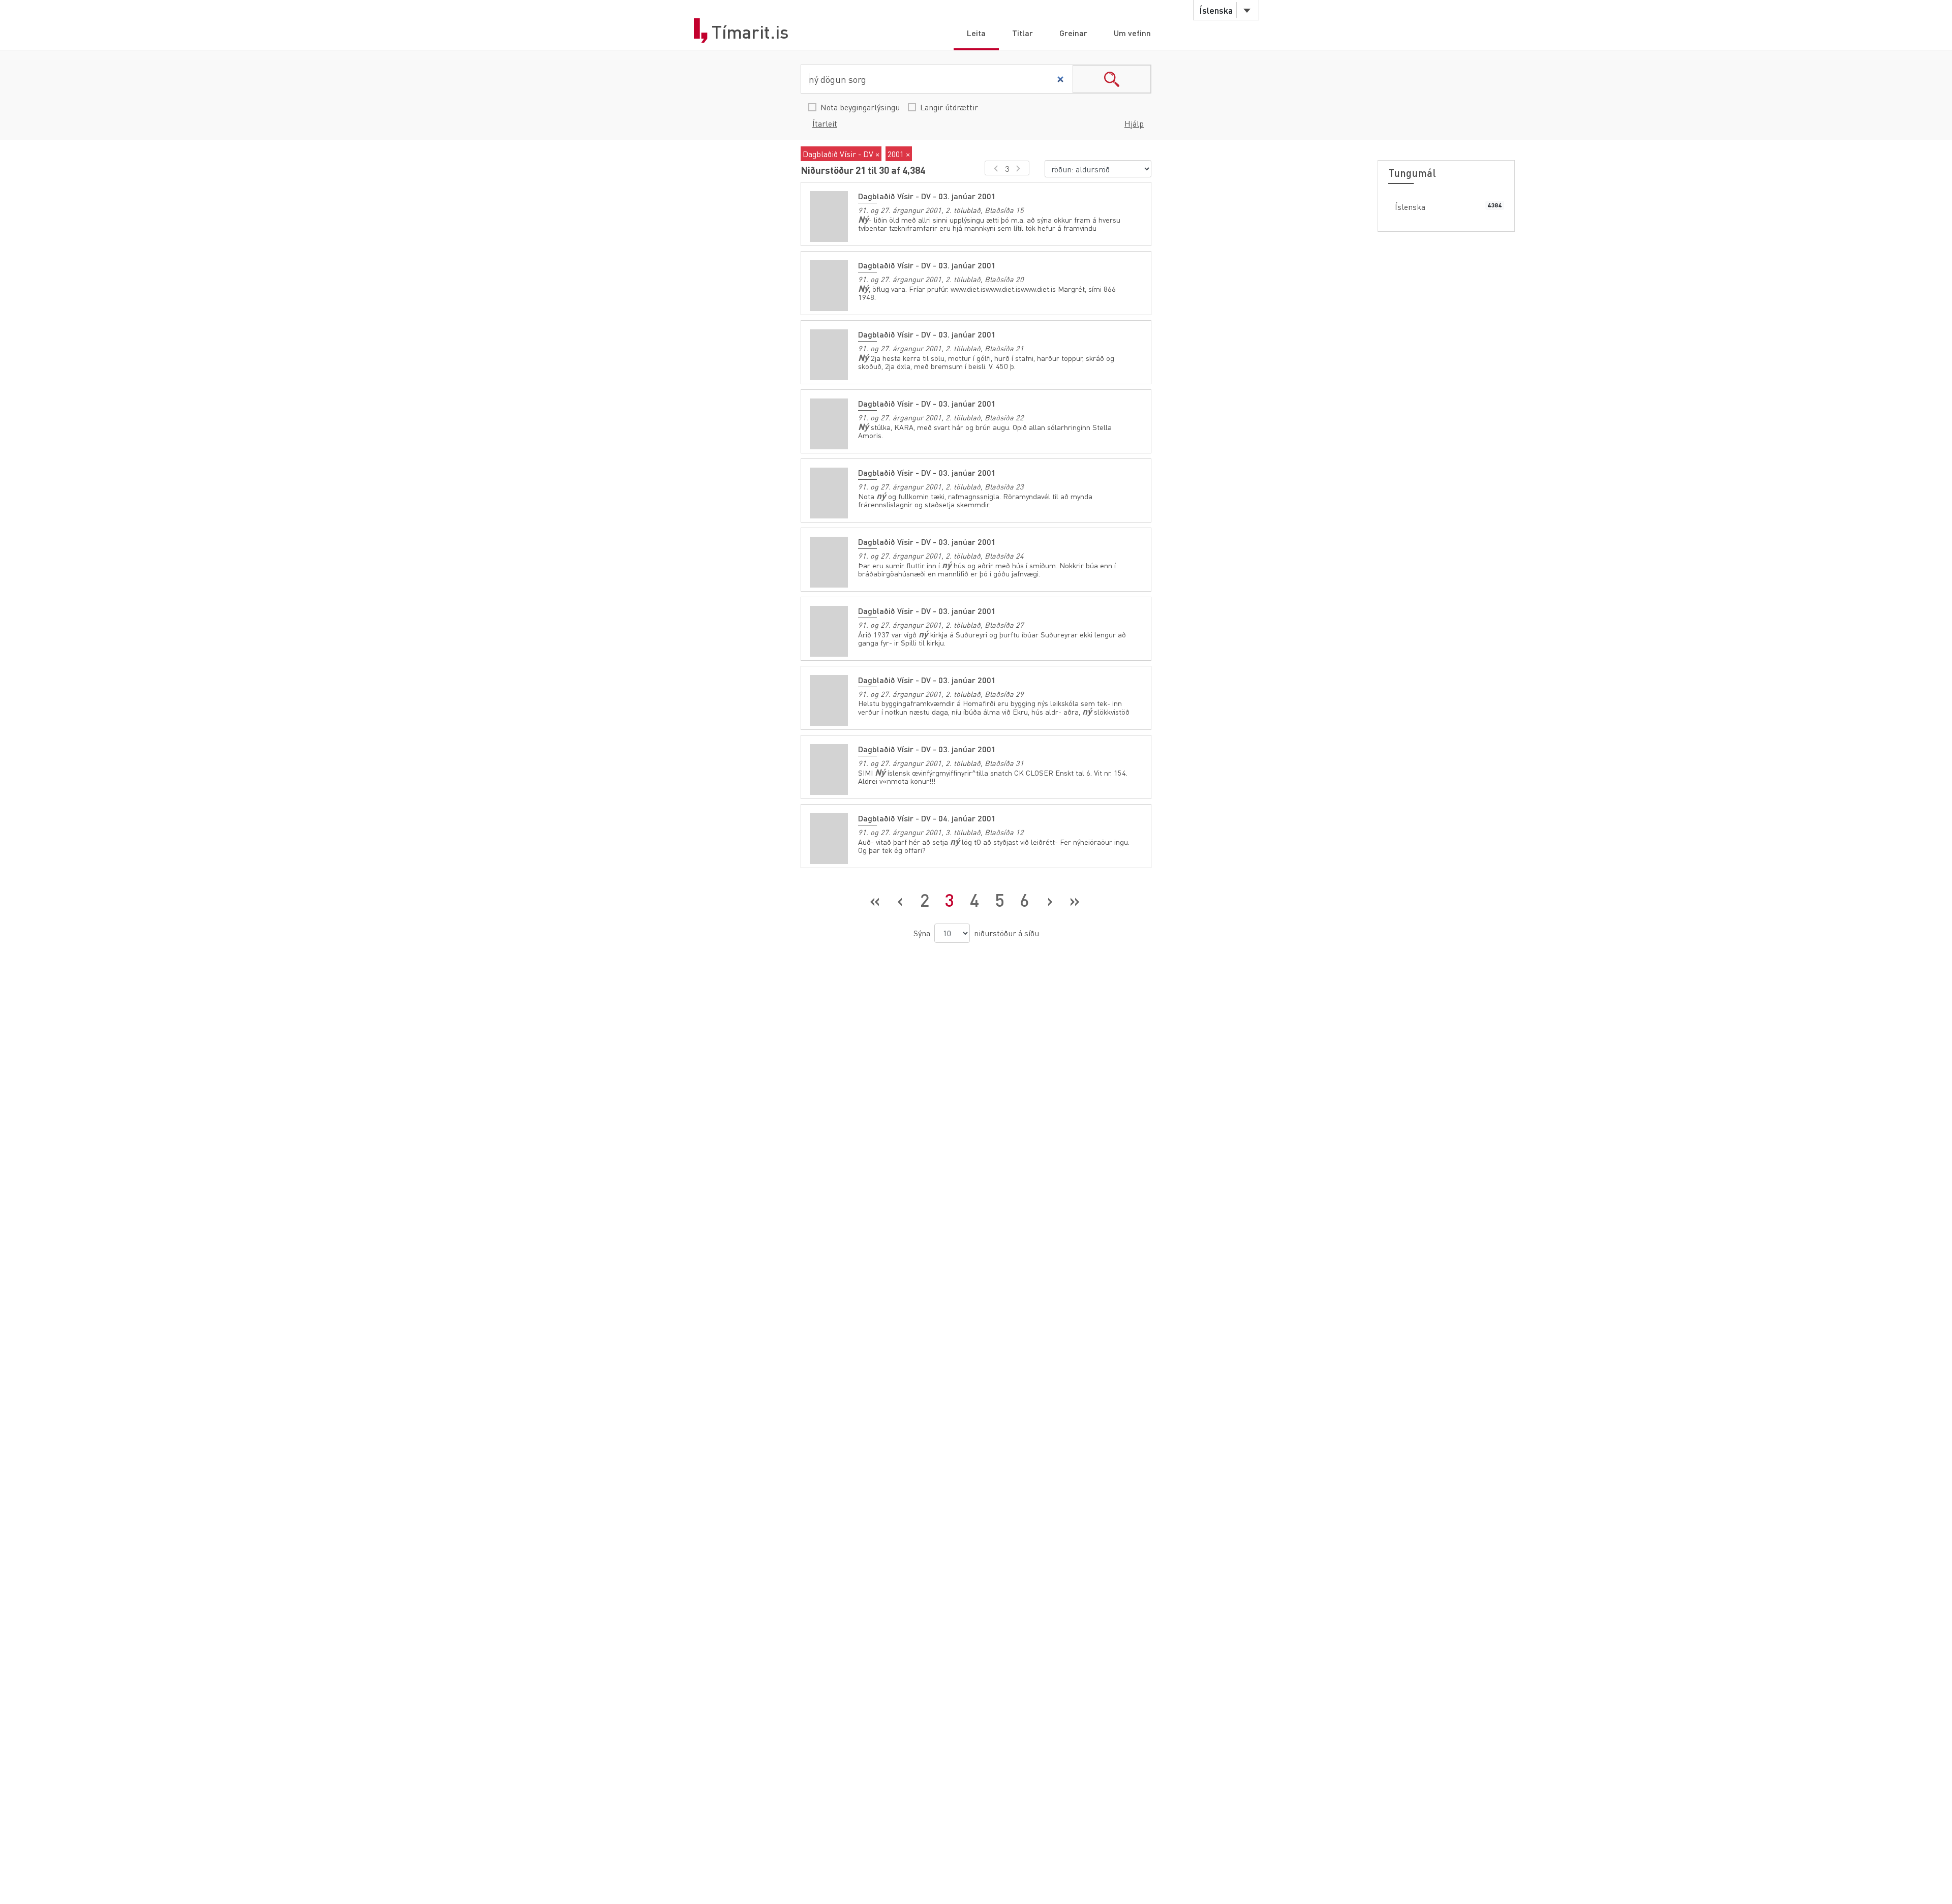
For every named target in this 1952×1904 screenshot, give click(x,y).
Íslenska (1410, 207)
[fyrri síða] (994, 168)
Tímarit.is (750, 32)
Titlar (1023, 33)
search (1112, 79)
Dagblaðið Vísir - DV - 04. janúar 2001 (927, 818)
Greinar (1073, 33)
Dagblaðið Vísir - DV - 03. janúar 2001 (927, 196)
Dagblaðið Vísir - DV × (841, 154)
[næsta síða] (1020, 168)
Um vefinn (1132, 33)
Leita (976, 33)
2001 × (899, 154)
